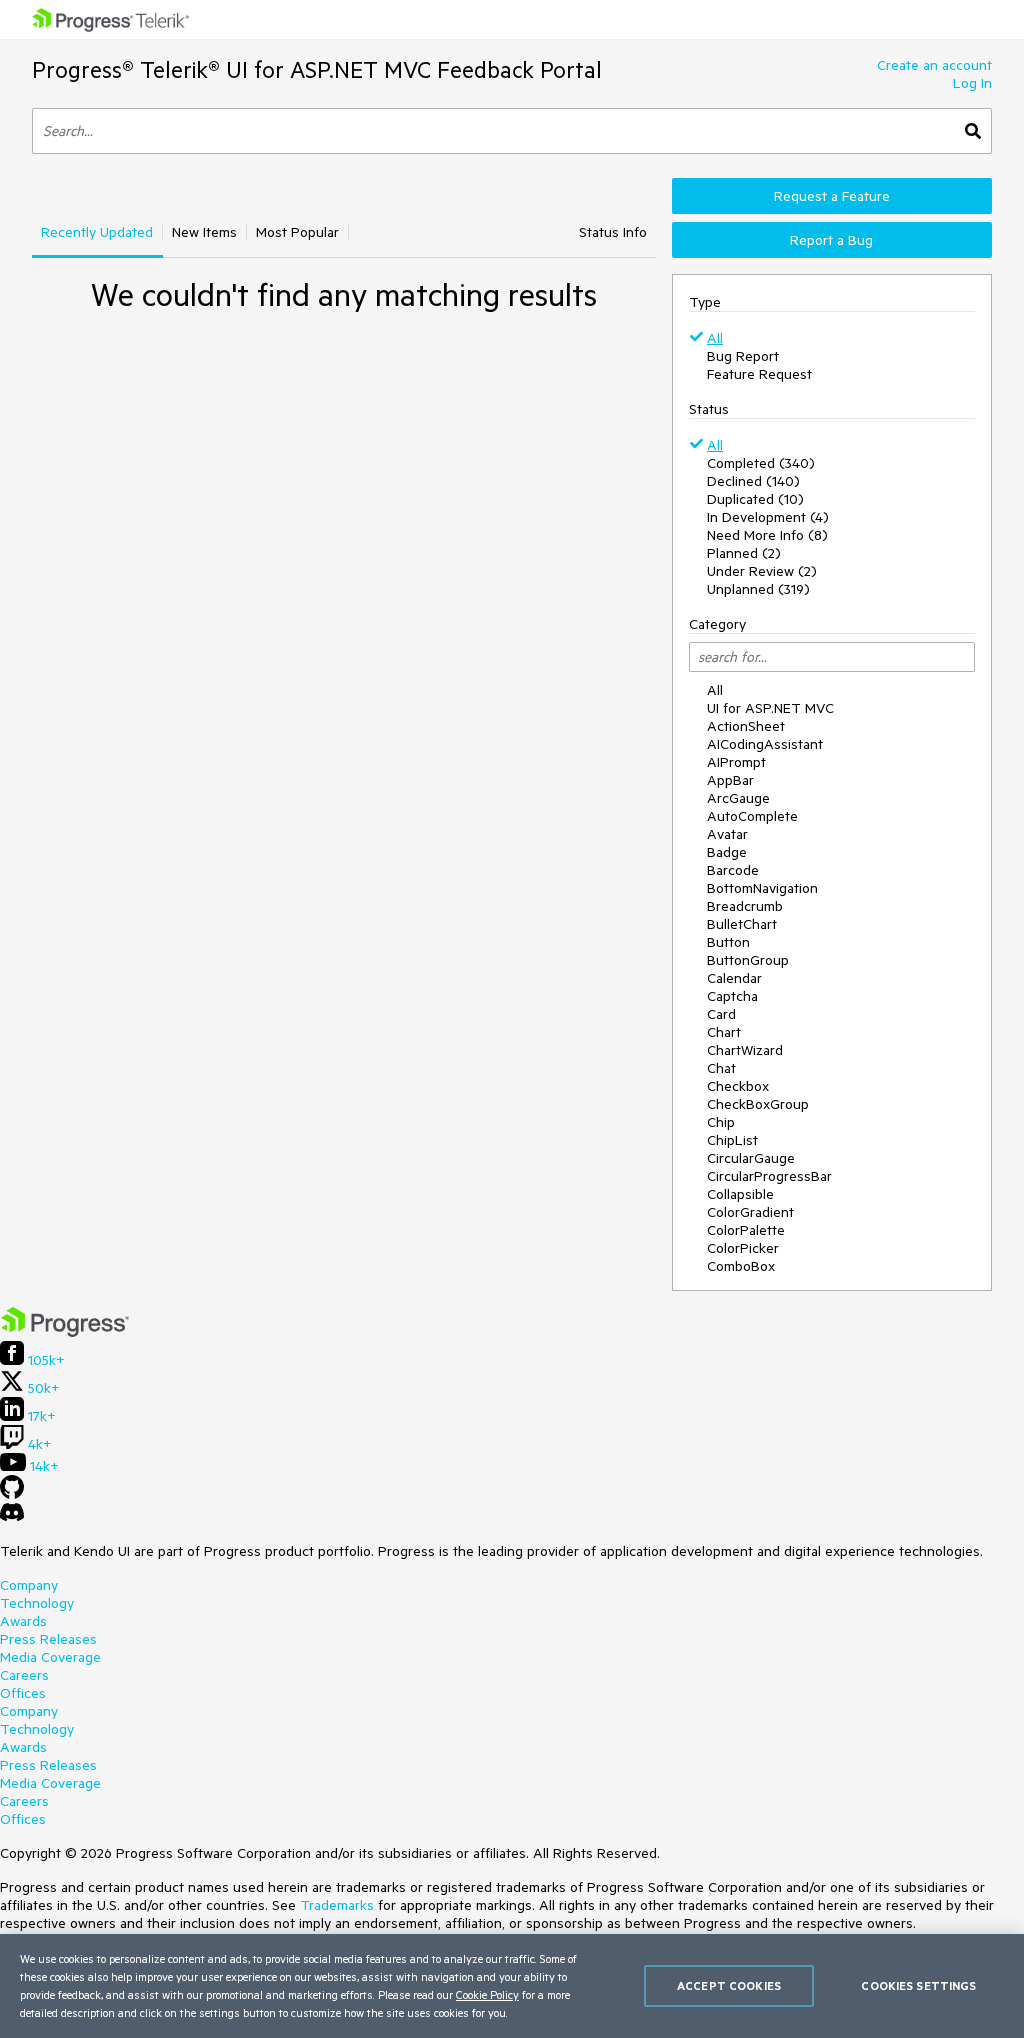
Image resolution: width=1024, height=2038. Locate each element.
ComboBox (741, 1266)
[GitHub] (12, 1494)
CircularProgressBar (769, 1176)
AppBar (730, 780)
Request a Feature (832, 196)
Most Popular (297, 232)
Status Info (613, 232)
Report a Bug (831, 240)
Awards (23, 1621)
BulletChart (742, 924)
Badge (727, 852)
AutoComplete (752, 816)
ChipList (732, 1140)
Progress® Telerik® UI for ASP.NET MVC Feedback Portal (317, 69)
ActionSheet (746, 726)
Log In (972, 83)
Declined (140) (753, 481)
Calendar (734, 978)
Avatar (727, 834)
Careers (24, 1675)
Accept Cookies (729, 1985)
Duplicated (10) (755, 499)
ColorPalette (746, 1230)
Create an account (934, 65)
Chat (721, 1068)
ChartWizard (745, 1050)
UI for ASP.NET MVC (770, 708)
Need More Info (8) (767, 535)
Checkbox (738, 1086)
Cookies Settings (918, 1985)
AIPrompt (736, 762)
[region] (512, 1986)
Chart (724, 1032)
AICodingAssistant (765, 744)
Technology (37, 1603)
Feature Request (759, 374)
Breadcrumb (745, 906)
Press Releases (48, 1639)
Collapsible (740, 1194)
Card (721, 1014)
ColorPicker (743, 1248)
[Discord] (12, 1517)
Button (728, 942)
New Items (204, 232)
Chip (721, 1122)
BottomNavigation (762, 888)
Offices (23, 1693)
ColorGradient (750, 1212)
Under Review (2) (762, 571)
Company (29, 1585)
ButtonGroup (748, 960)
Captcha (732, 996)
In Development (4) (768, 517)
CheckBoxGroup (758, 1104)
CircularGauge (751, 1158)
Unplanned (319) (758, 589)
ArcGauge (738, 798)
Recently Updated (97, 232)
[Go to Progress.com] (65, 1332)
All (715, 338)
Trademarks (337, 1905)
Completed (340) (761, 463)
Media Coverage (50, 1657)
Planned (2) (744, 553)
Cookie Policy (487, 1994)
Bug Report (743, 356)
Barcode (733, 870)
